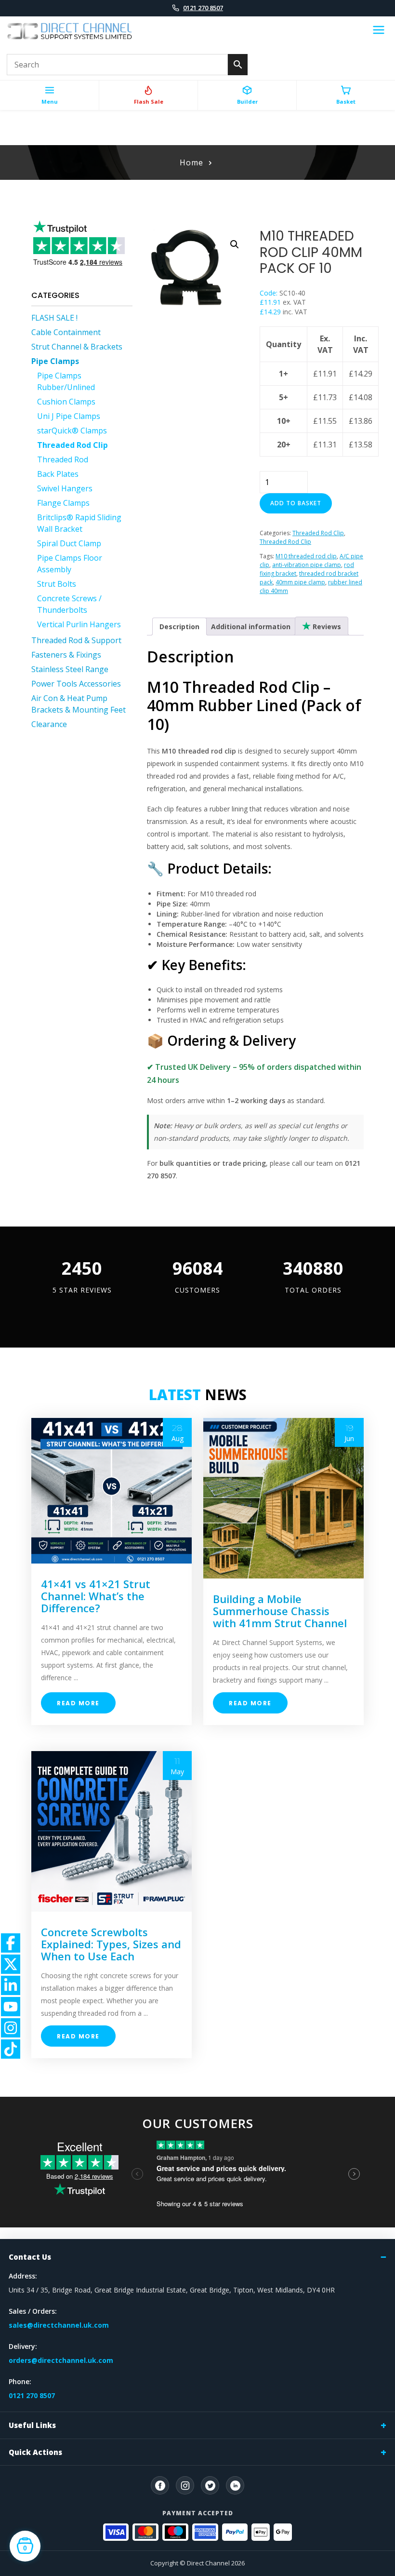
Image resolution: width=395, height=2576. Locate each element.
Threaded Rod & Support (76, 640)
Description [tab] (179, 627)
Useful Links (32, 2425)
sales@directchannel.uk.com (59, 2325)
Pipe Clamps (55, 361)
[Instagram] (185, 2485)
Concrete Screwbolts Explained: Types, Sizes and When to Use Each (111, 1944)
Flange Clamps (63, 503)
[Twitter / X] (210, 2485)
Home (191, 162)
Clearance (49, 724)
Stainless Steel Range (70, 669)
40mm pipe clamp (300, 582)
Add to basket (296, 503)
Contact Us (30, 2257)
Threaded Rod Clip (72, 445)
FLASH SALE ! (54, 318)
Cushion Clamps (66, 402)
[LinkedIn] (235, 2485)
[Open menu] (379, 31)
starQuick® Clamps (72, 431)
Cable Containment (66, 332)
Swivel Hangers (65, 488)
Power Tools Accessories (76, 684)
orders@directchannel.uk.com (61, 2360)
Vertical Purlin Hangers (79, 624)
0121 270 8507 (203, 8)
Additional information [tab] (251, 627)
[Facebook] (160, 2485)
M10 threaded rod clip (306, 556)
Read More (78, 1703)
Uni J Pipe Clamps (69, 416)
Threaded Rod (63, 459)
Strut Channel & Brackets (77, 347)
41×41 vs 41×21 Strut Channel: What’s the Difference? (96, 1596)
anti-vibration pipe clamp (307, 565)
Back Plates (58, 474)
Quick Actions (35, 2452)
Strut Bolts (57, 584)
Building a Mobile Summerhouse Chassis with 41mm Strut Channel (280, 1611)
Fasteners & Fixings (66, 655)
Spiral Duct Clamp (69, 543)
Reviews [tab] (326, 627)
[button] (235, 244)
